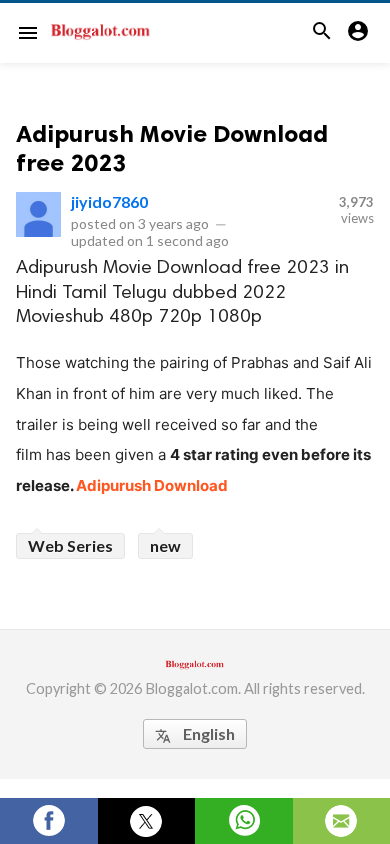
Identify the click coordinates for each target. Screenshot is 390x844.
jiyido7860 (109, 201)
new (165, 545)
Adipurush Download (152, 485)
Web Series (70, 545)
